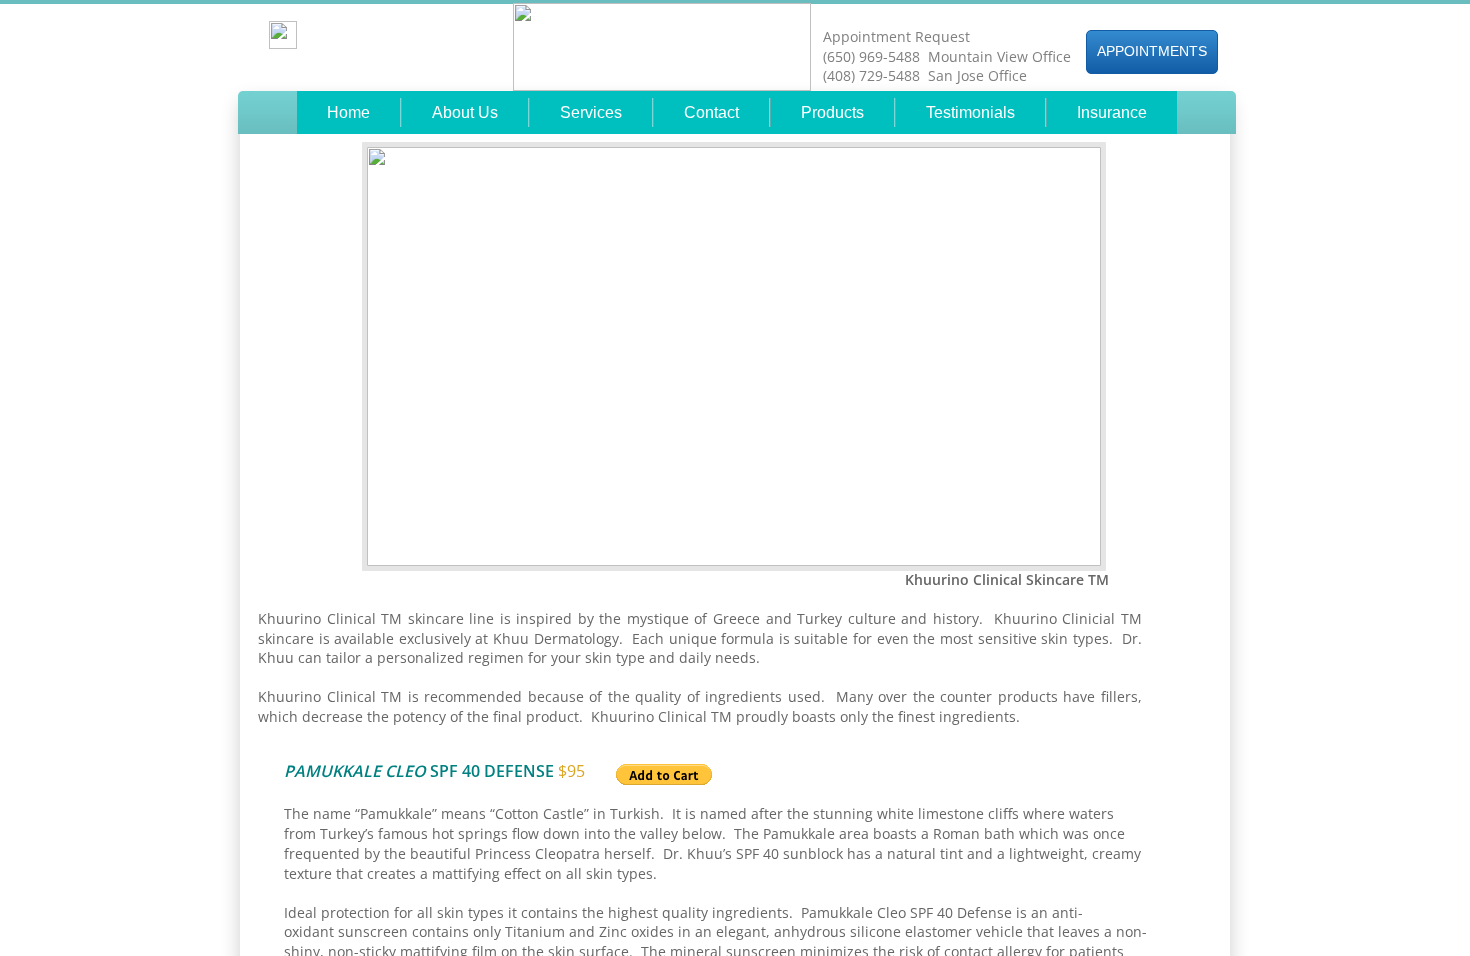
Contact (711, 112)
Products (832, 112)
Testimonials (970, 112)
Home (348, 112)
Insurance (1112, 112)
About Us (465, 112)
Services (591, 112)
